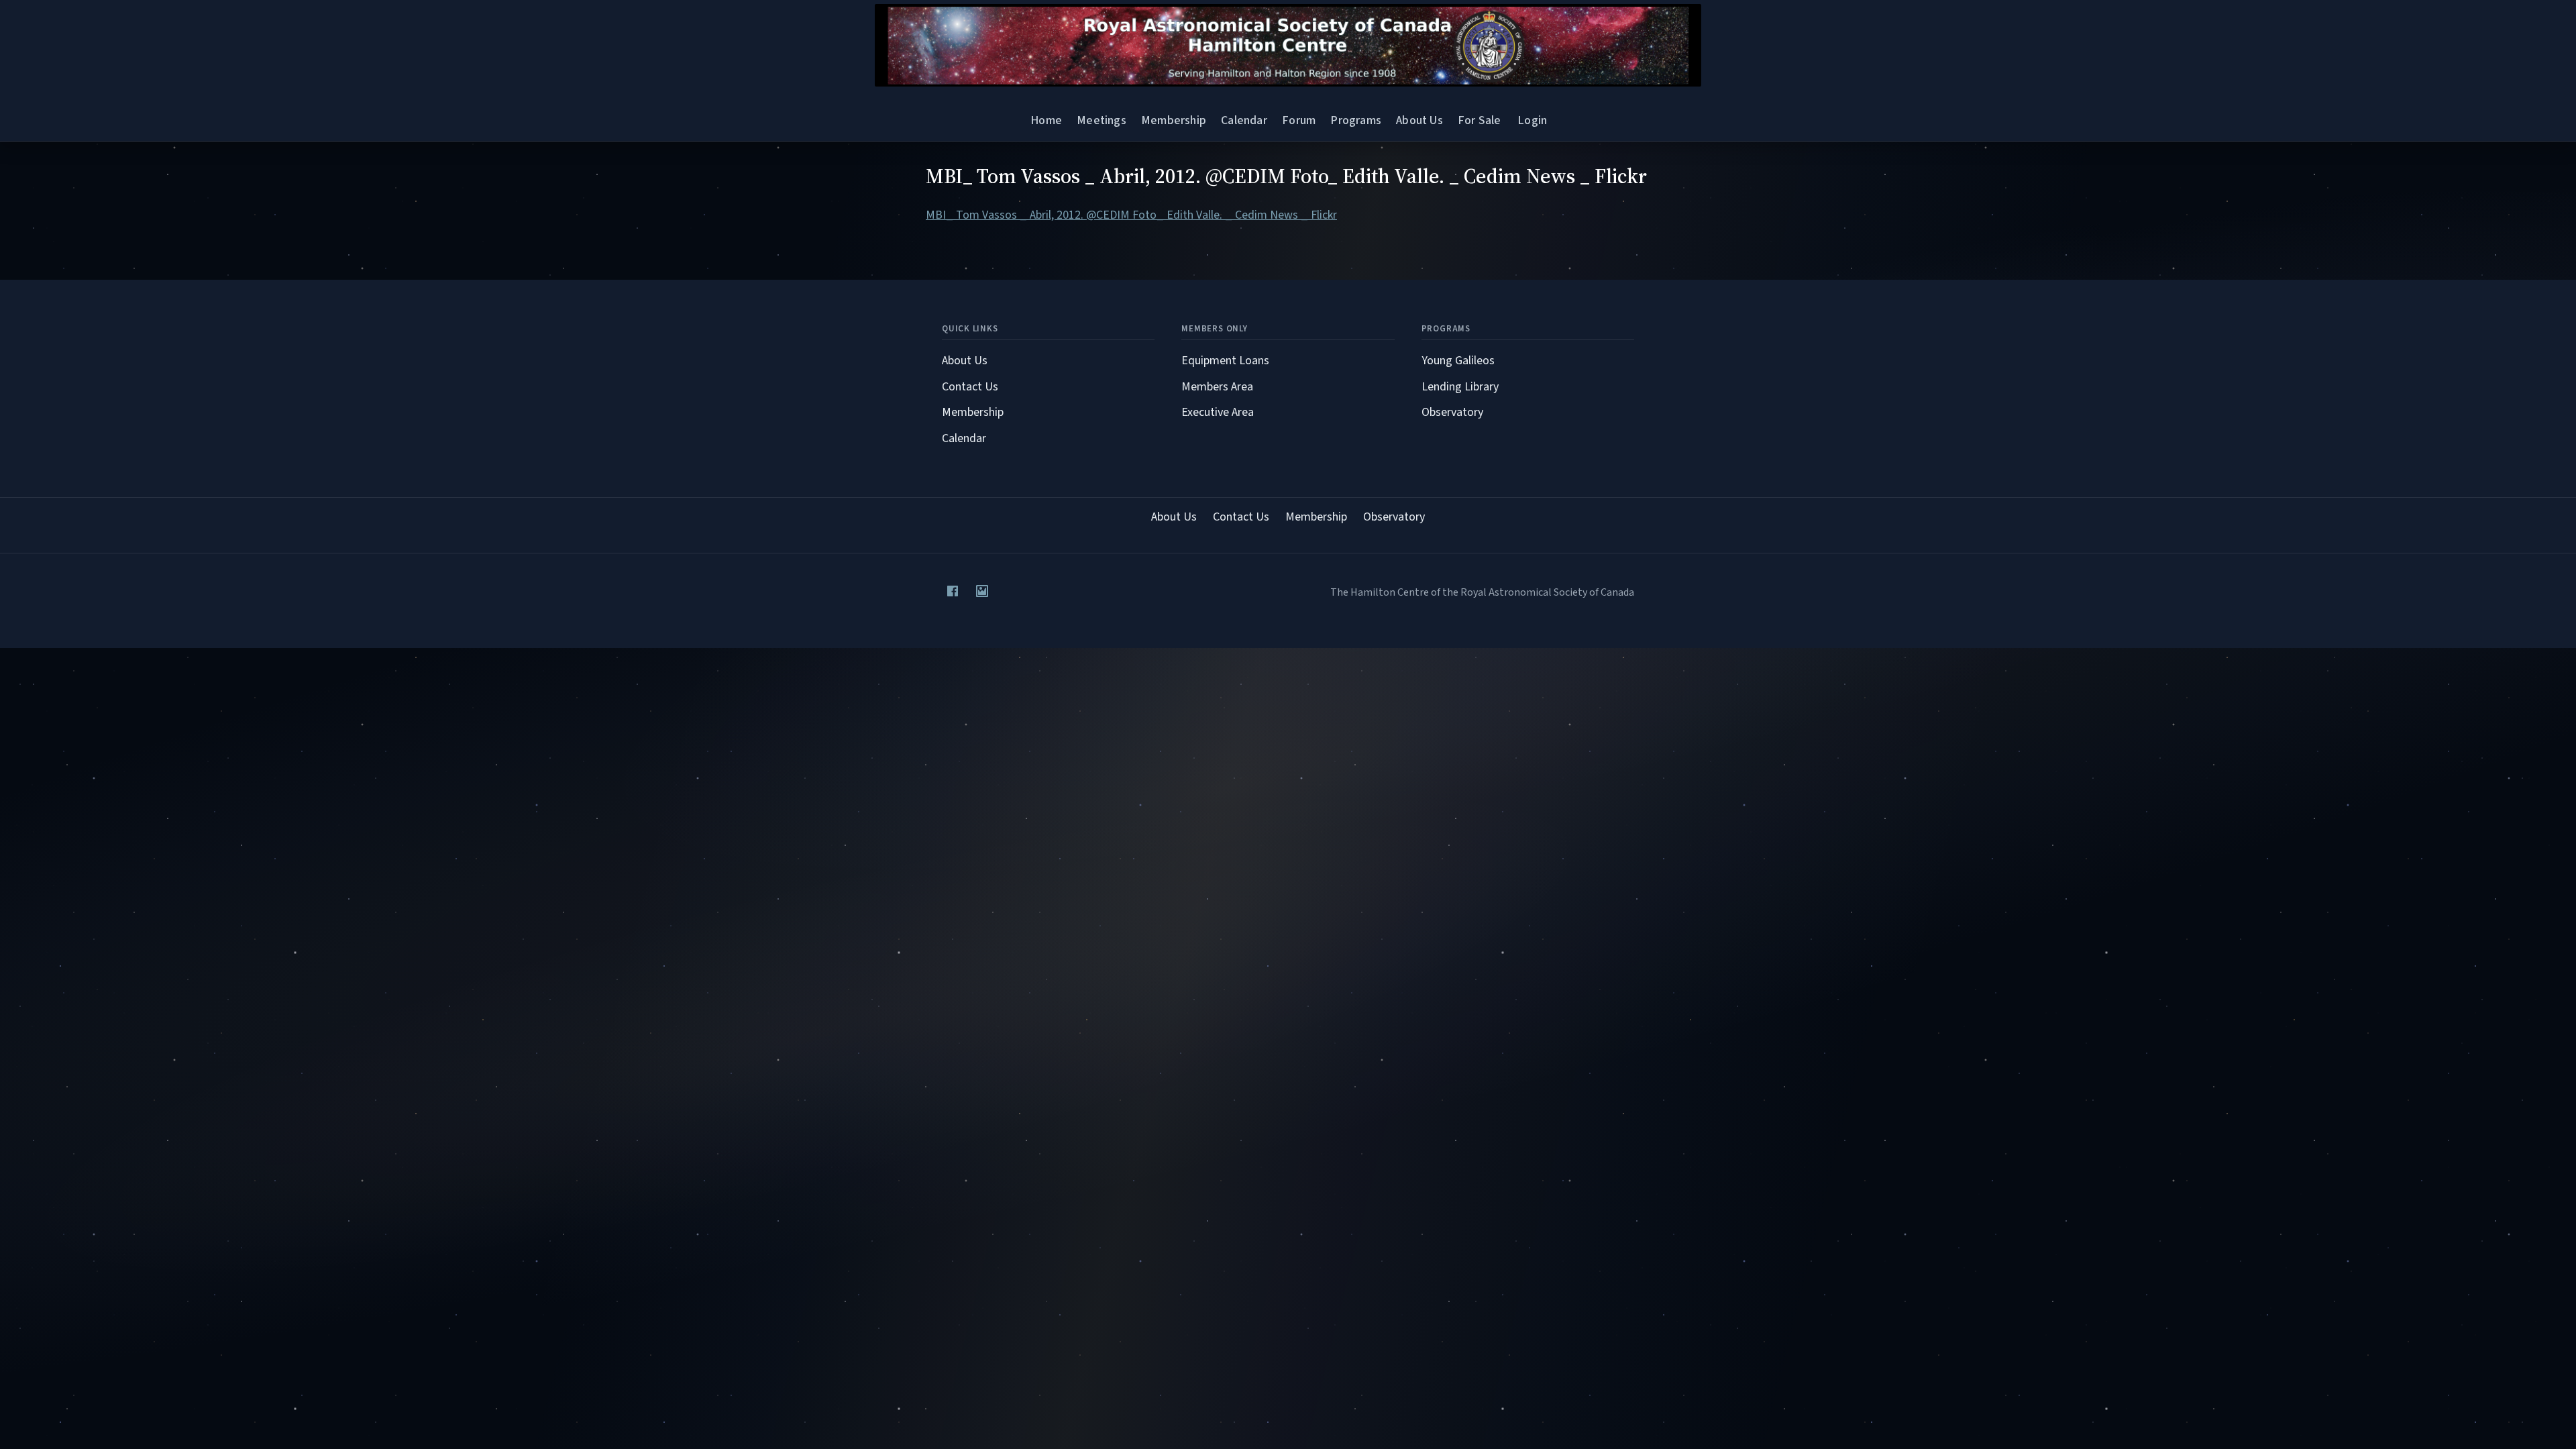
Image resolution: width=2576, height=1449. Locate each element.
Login (1532, 120)
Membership (1174, 120)
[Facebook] (953, 591)
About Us (1419, 120)
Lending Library (1460, 387)
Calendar (1244, 120)
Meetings (1101, 120)
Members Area (1217, 387)
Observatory (1452, 412)
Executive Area (1218, 412)
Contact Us (970, 387)
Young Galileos (1458, 361)
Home (1046, 120)
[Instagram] (982, 591)
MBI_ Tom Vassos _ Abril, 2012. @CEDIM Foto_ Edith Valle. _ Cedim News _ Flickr (1131, 215)
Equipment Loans (1225, 361)
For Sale (1479, 120)
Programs (1355, 120)
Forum (1299, 120)
